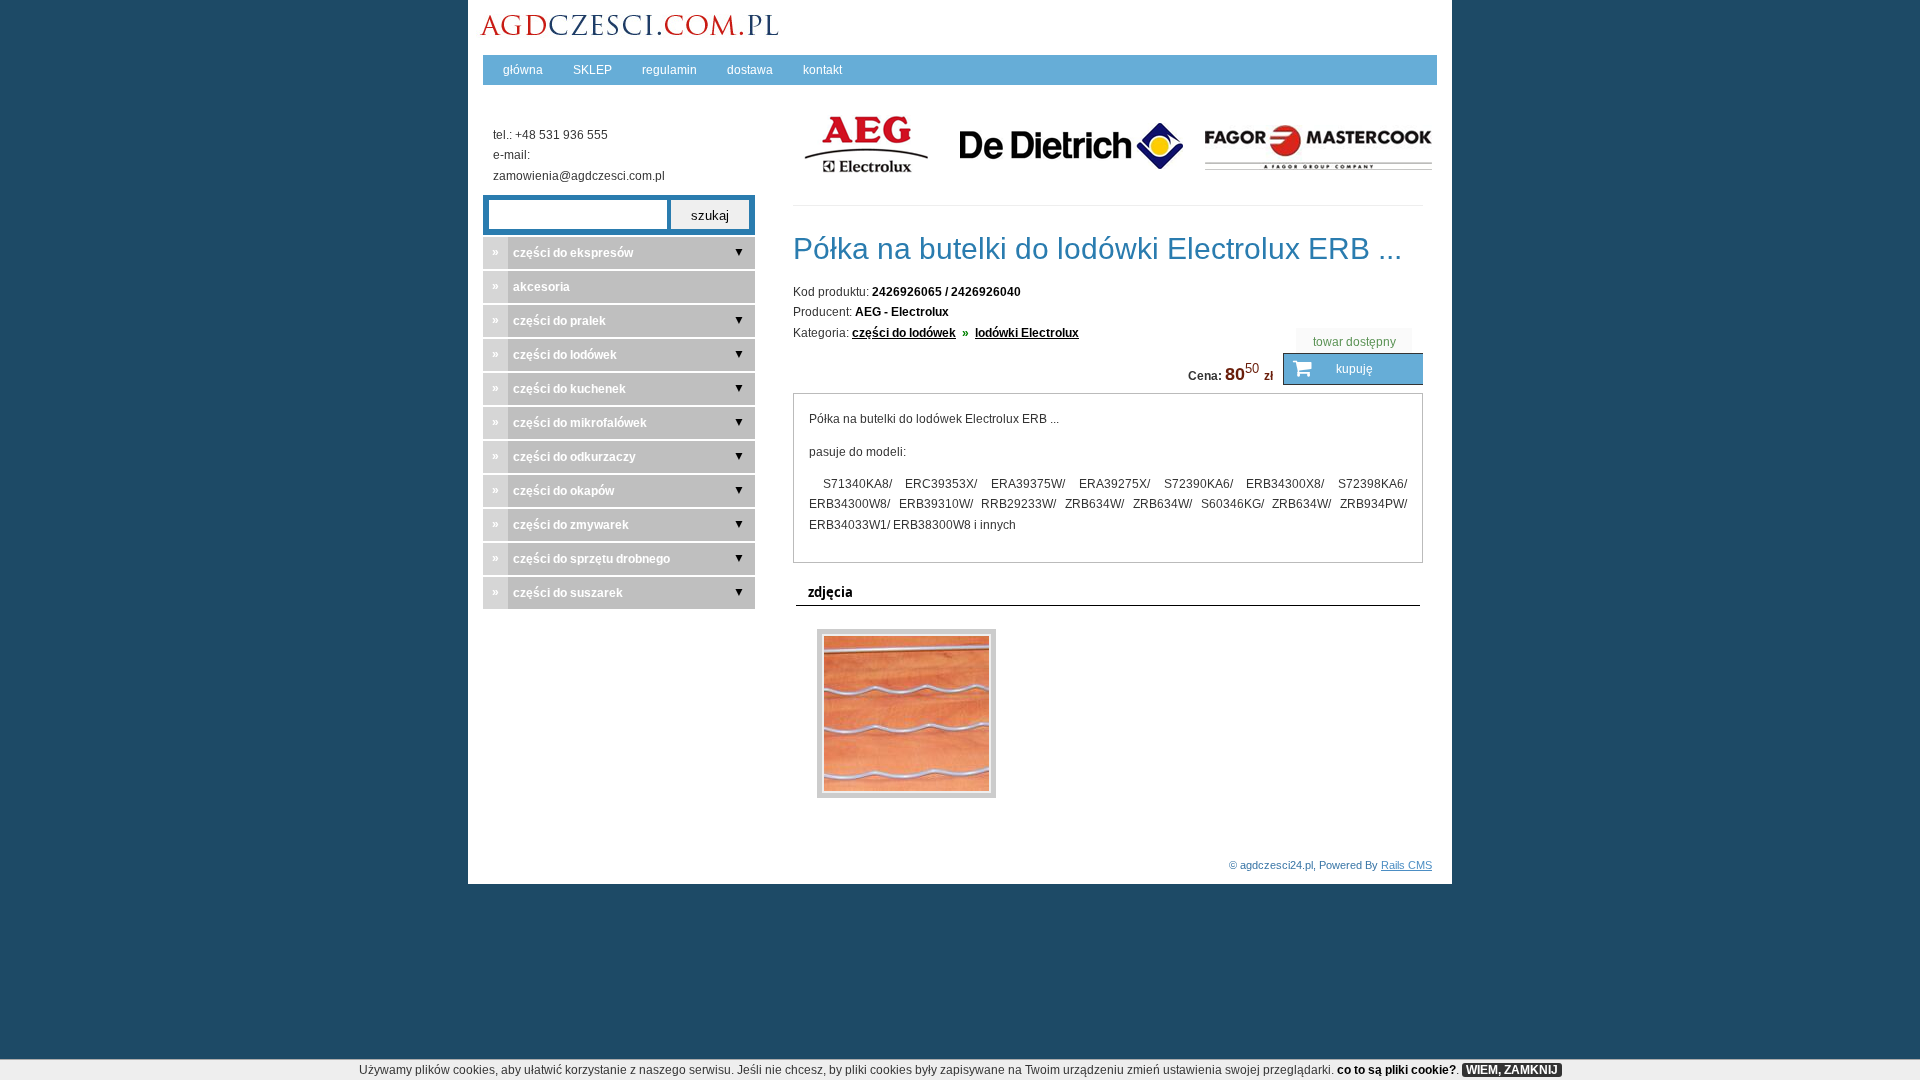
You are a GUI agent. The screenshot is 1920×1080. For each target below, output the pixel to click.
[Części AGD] (634, 31)
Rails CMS (1406, 865)
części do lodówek (904, 333)
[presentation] (825, 592)
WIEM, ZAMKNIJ (1512, 1070)
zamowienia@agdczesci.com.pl (579, 176)
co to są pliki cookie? (1396, 1070)
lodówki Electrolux (1027, 333)
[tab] (825, 593)
